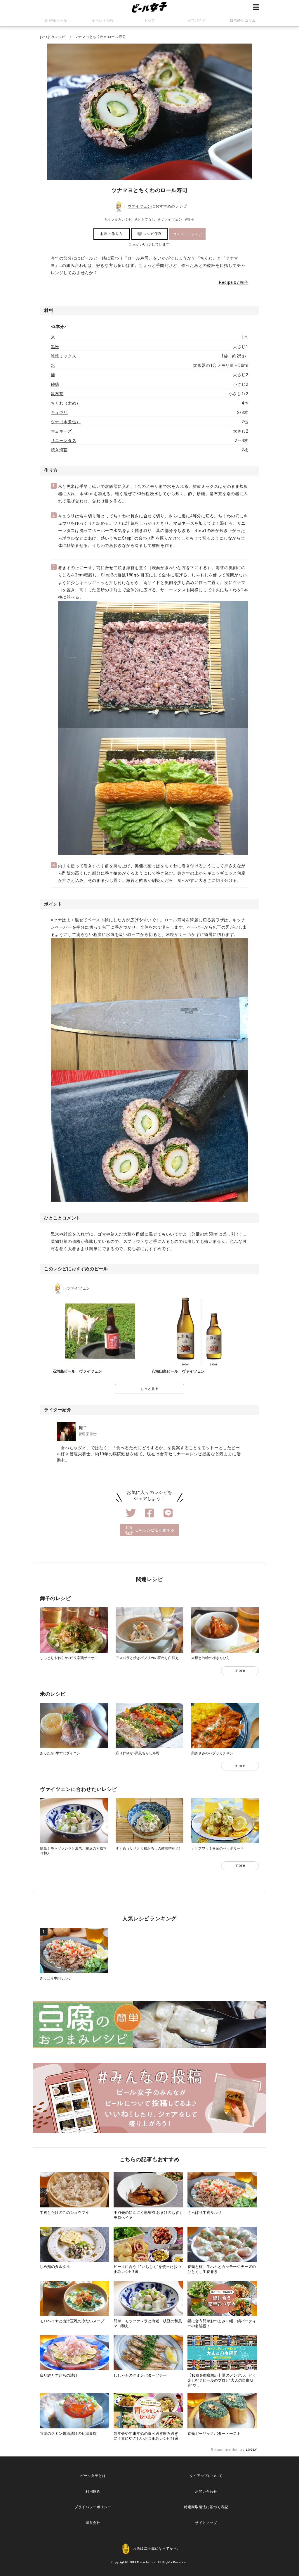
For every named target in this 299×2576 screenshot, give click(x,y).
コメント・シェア (188, 234)
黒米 (55, 347)
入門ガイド (196, 20)
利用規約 (93, 2492)
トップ (149, 20)
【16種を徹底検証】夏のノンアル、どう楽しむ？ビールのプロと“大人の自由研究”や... (222, 2380)
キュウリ (59, 412)
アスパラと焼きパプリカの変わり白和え (147, 1658)
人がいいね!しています (149, 244)
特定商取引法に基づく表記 (206, 2507)
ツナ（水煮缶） (66, 422)
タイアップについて (206, 2476)
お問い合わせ (206, 2492)
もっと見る (150, 1389)
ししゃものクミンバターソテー (140, 2375)
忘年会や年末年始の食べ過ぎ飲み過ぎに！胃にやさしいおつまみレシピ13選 (146, 2436)
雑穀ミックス (64, 356)
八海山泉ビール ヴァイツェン (178, 1371)
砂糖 (55, 384)
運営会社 (93, 2523)
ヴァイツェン (140, 207)
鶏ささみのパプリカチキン (212, 1753)
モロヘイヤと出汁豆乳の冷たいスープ (72, 2321)
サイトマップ (206, 2523)
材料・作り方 (112, 234)
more (240, 1670)
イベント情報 (103, 20)
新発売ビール (56, 20)
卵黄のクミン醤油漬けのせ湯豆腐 (68, 2434)
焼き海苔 (59, 450)
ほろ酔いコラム (243, 20)
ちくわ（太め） (66, 403)
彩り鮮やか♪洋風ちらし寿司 (138, 1753)
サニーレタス (64, 440)
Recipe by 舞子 (234, 282)
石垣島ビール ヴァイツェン (77, 1371)
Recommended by (228, 2450)
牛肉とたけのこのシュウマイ (64, 2213)
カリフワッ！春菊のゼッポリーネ (218, 1848)
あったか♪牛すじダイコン (60, 1753)
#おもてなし (145, 220)
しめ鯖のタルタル (55, 2267)
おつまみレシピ (53, 37)
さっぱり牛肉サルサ (55, 1978)
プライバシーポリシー (93, 2507)
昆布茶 (57, 394)
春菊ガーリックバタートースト (214, 2434)
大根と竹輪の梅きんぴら (211, 1658)
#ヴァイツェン (170, 220)
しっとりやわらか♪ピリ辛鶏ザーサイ (69, 1658)
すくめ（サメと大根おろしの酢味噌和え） (149, 1848)
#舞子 (190, 220)
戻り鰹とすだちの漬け (59, 2375)
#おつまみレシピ (119, 220)
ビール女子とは (93, 2476)
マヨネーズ (61, 431)
